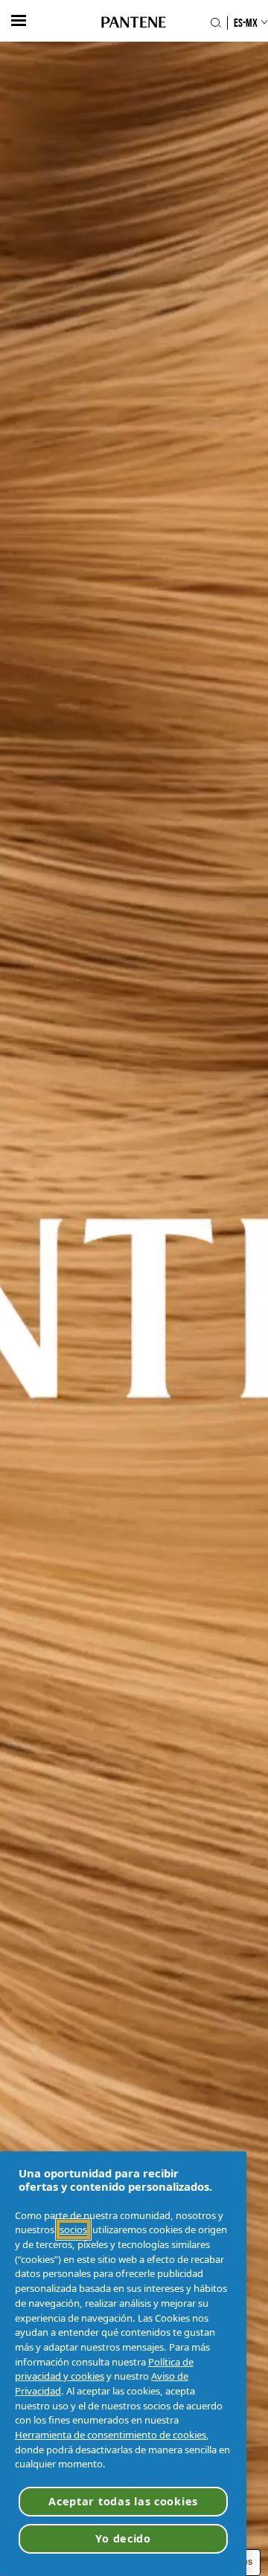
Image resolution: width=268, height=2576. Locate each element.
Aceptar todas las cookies (123, 2501)
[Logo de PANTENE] (134, 23)
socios (73, 2229)
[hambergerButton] (19, 20)
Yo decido (123, 2538)
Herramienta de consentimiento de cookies (111, 2435)
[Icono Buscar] (216, 23)
